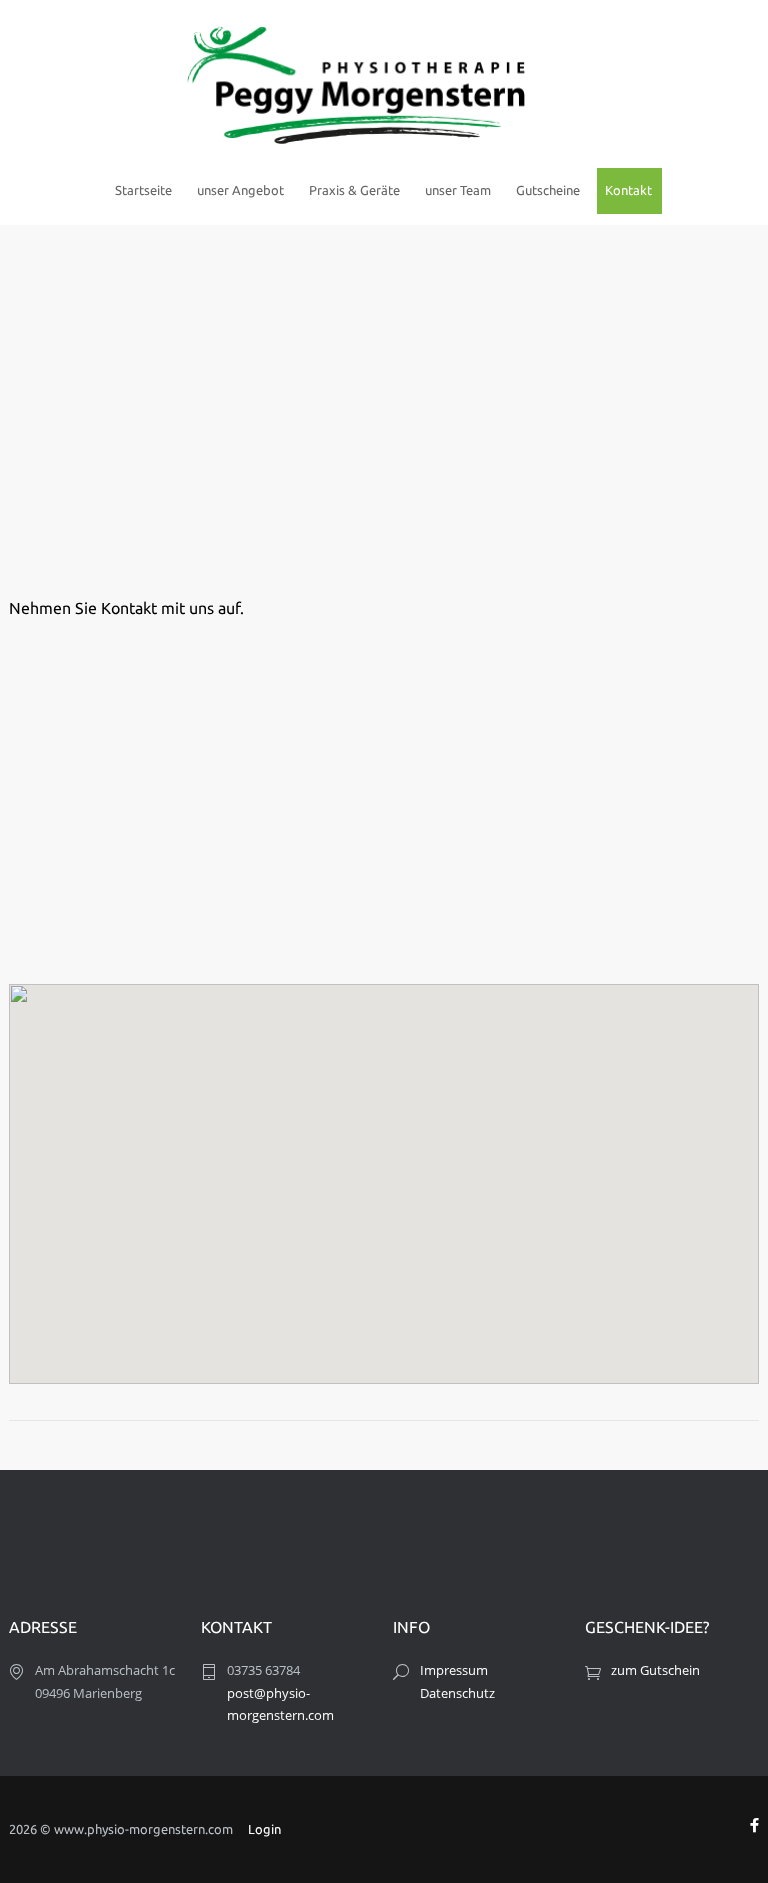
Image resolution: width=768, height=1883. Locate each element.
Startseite (143, 190)
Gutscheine (548, 190)
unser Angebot (240, 190)
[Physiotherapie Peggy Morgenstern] (384, 82)
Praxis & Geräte (354, 190)
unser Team (458, 190)
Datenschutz (457, 1693)
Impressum (454, 1670)
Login (264, 1829)
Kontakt (628, 190)
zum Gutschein (655, 1670)
